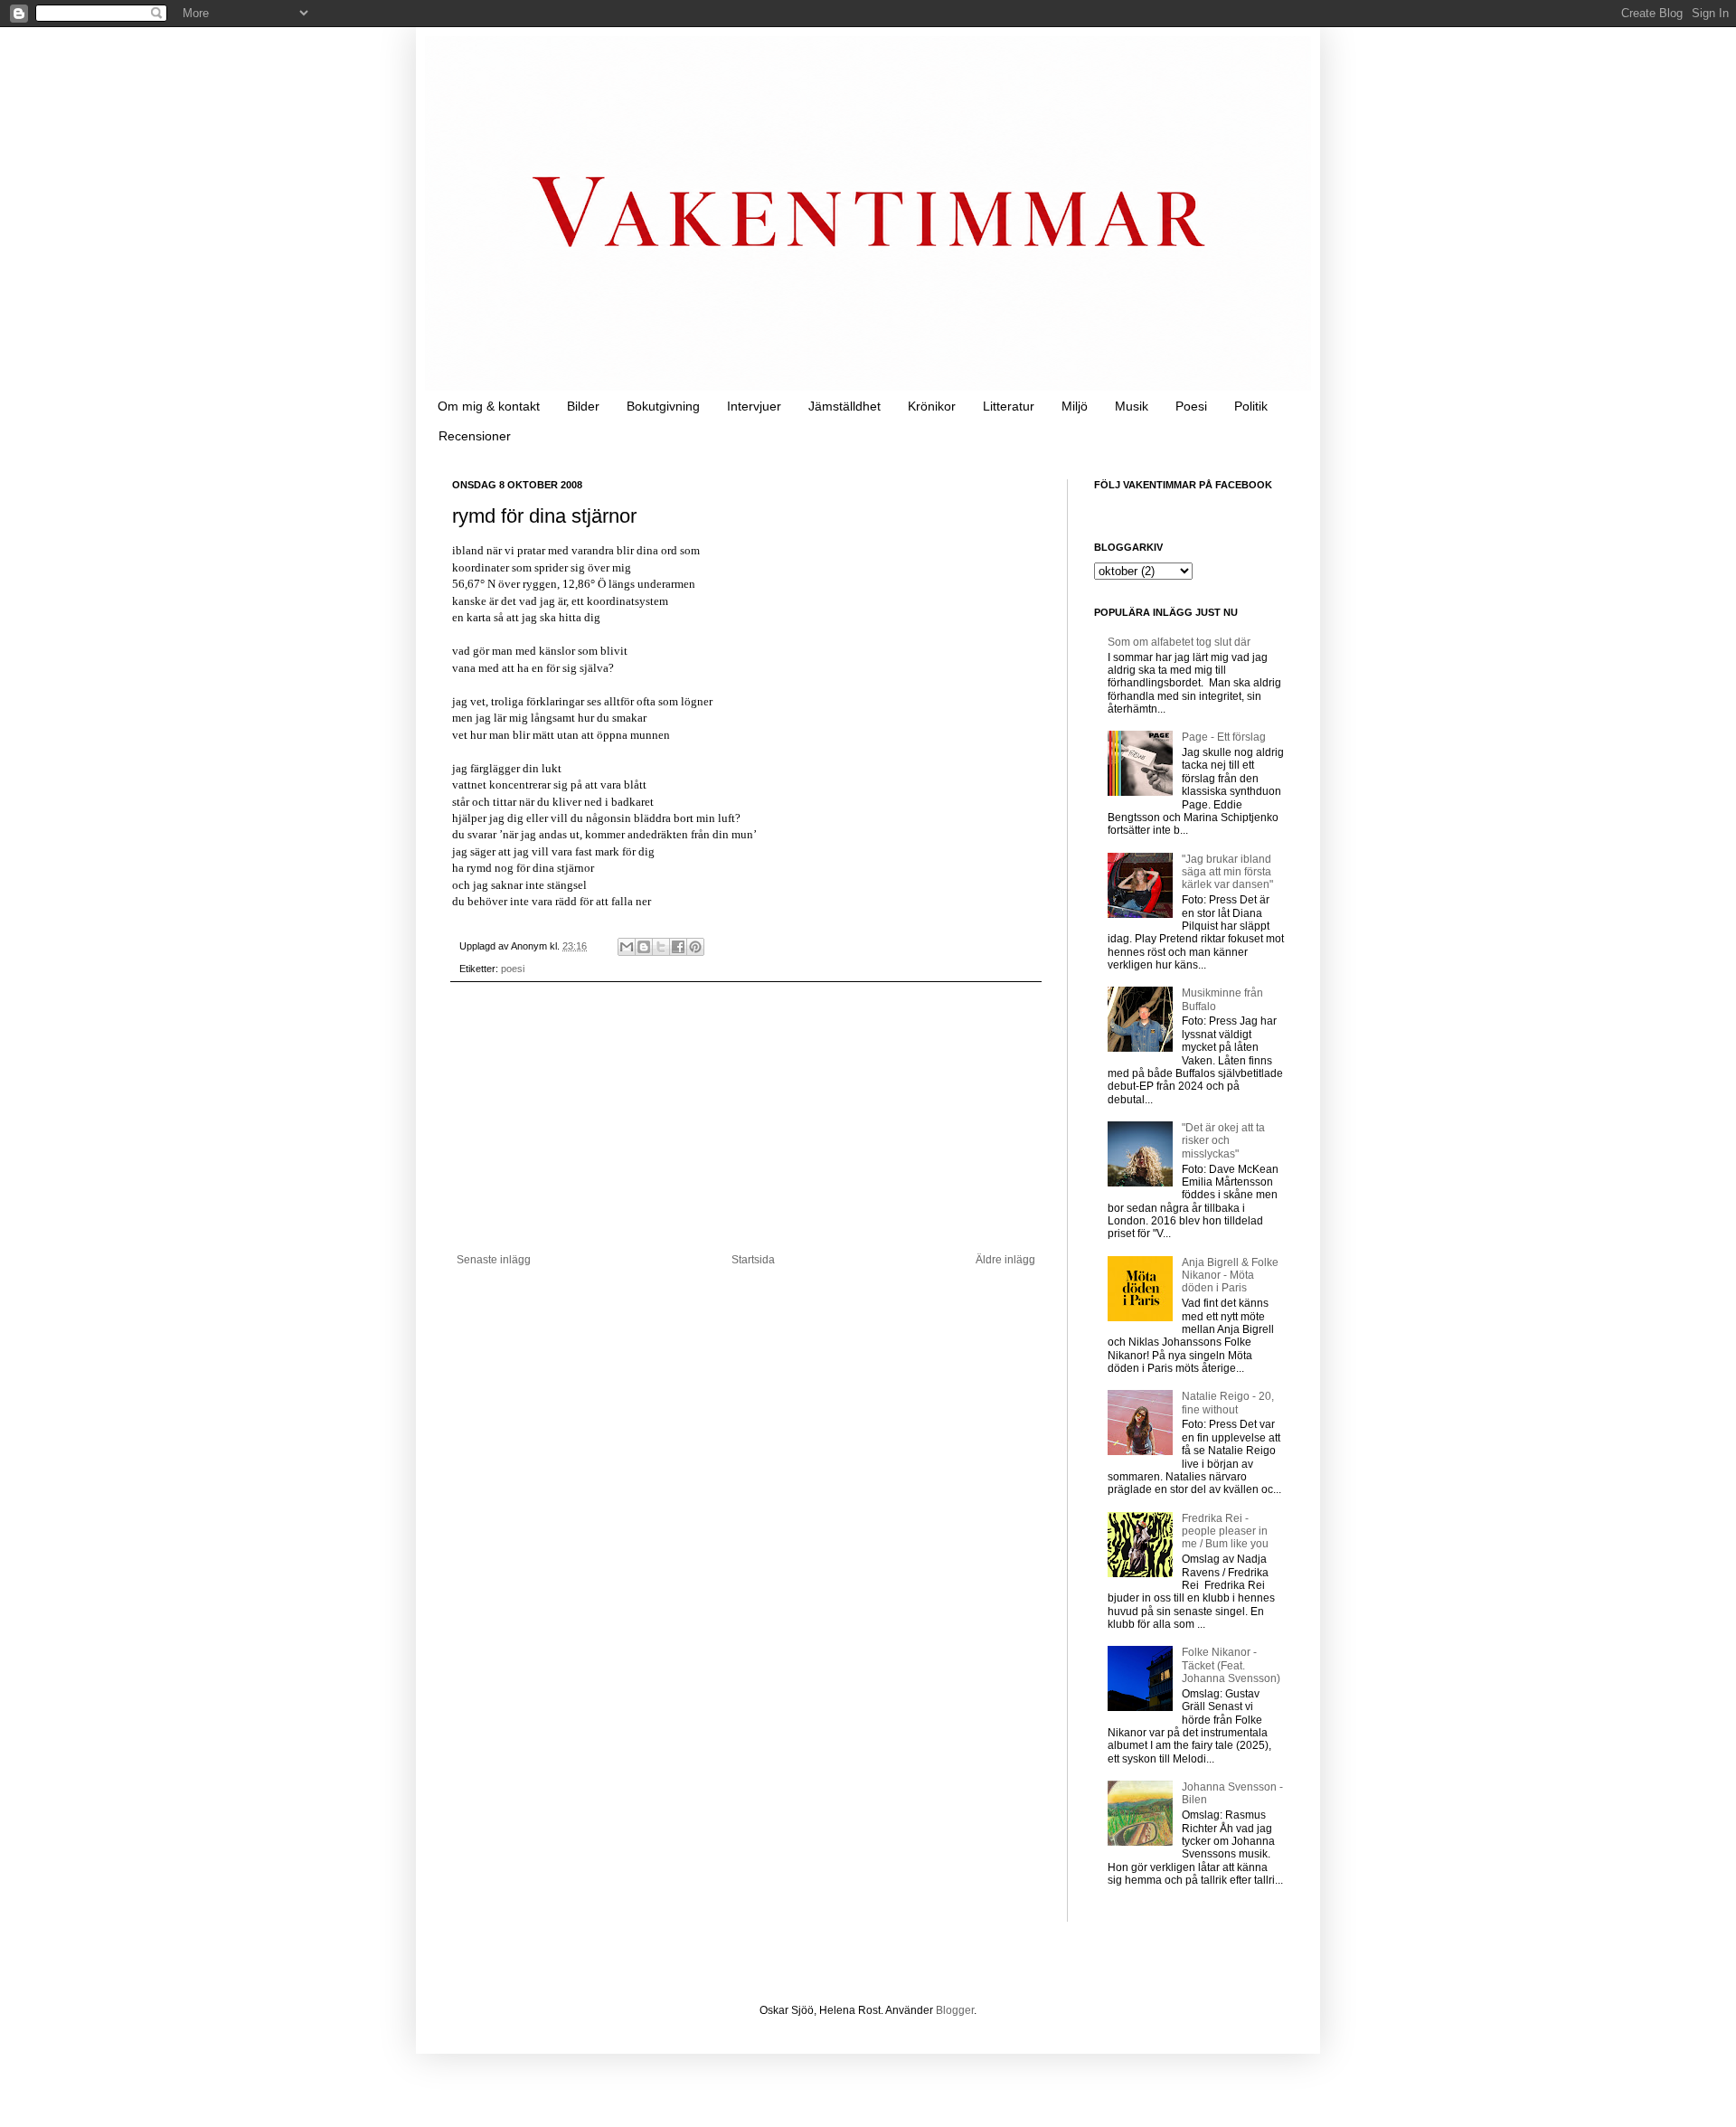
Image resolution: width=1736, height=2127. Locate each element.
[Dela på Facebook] (678, 947)
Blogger (955, 2010)
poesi (513, 969)
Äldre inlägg (1005, 1260)
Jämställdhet (844, 406)
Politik (1251, 406)
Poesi (1191, 406)
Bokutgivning (663, 406)
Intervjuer (754, 406)
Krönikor (932, 406)
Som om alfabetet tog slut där (1179, 642)
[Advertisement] (746, 1118)
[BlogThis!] (644, 947)
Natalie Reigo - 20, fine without (1228, 1403)
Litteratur (1009, 406)
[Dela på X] (661, 947)
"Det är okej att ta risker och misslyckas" (1223, 1141)
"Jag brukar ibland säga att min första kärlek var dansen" (1227, 872)
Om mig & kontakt (489, 406)
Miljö (1075, 406)
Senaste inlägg (494, 1260)
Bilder (583, 406)
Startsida (753, 1260)
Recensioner (475, 436)
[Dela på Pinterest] (695, 947)
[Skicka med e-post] (627, 947)
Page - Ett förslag (1224, 737)
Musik (1132, 406)
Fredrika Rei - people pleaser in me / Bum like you (1225, 1531)
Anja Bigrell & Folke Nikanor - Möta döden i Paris (1230, 1276)
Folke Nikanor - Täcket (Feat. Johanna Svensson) (1231, 1665)
